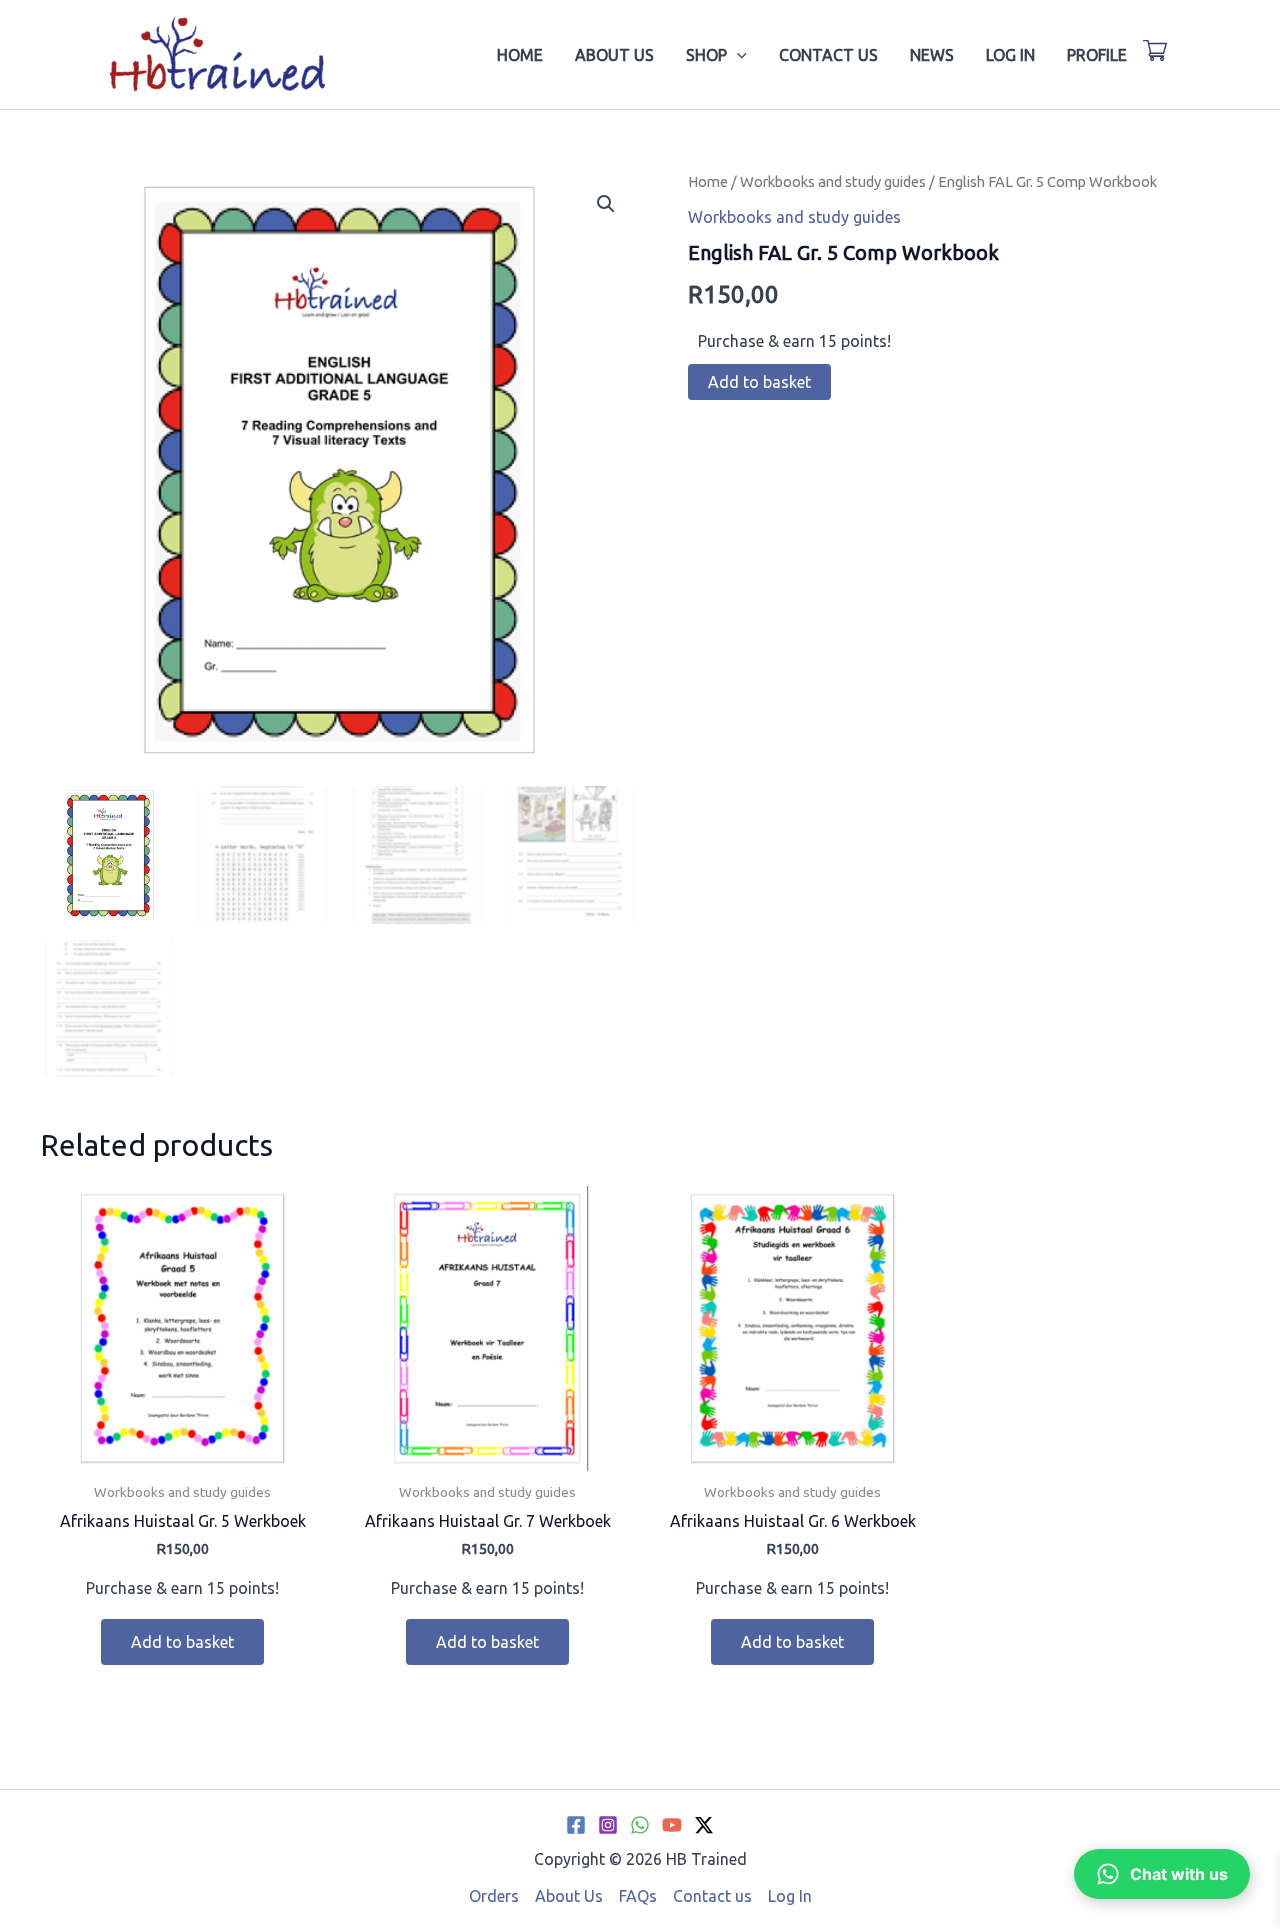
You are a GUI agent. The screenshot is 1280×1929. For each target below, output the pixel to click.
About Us (614, 55)
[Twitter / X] (704, 1825)
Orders (494, 1896)
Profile (1097, 55)
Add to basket (759, 382)
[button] (737, 55)
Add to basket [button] (182, 1642)
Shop (706, 55)
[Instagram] (608, 1825)
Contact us (828, 55)
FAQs (638, 1896)
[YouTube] (672, 1825)
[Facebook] (576, 1825)
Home (520, 55)
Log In (1010, 55)
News (932, 55)
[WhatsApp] (640, 1825)
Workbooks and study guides (833, 181)
